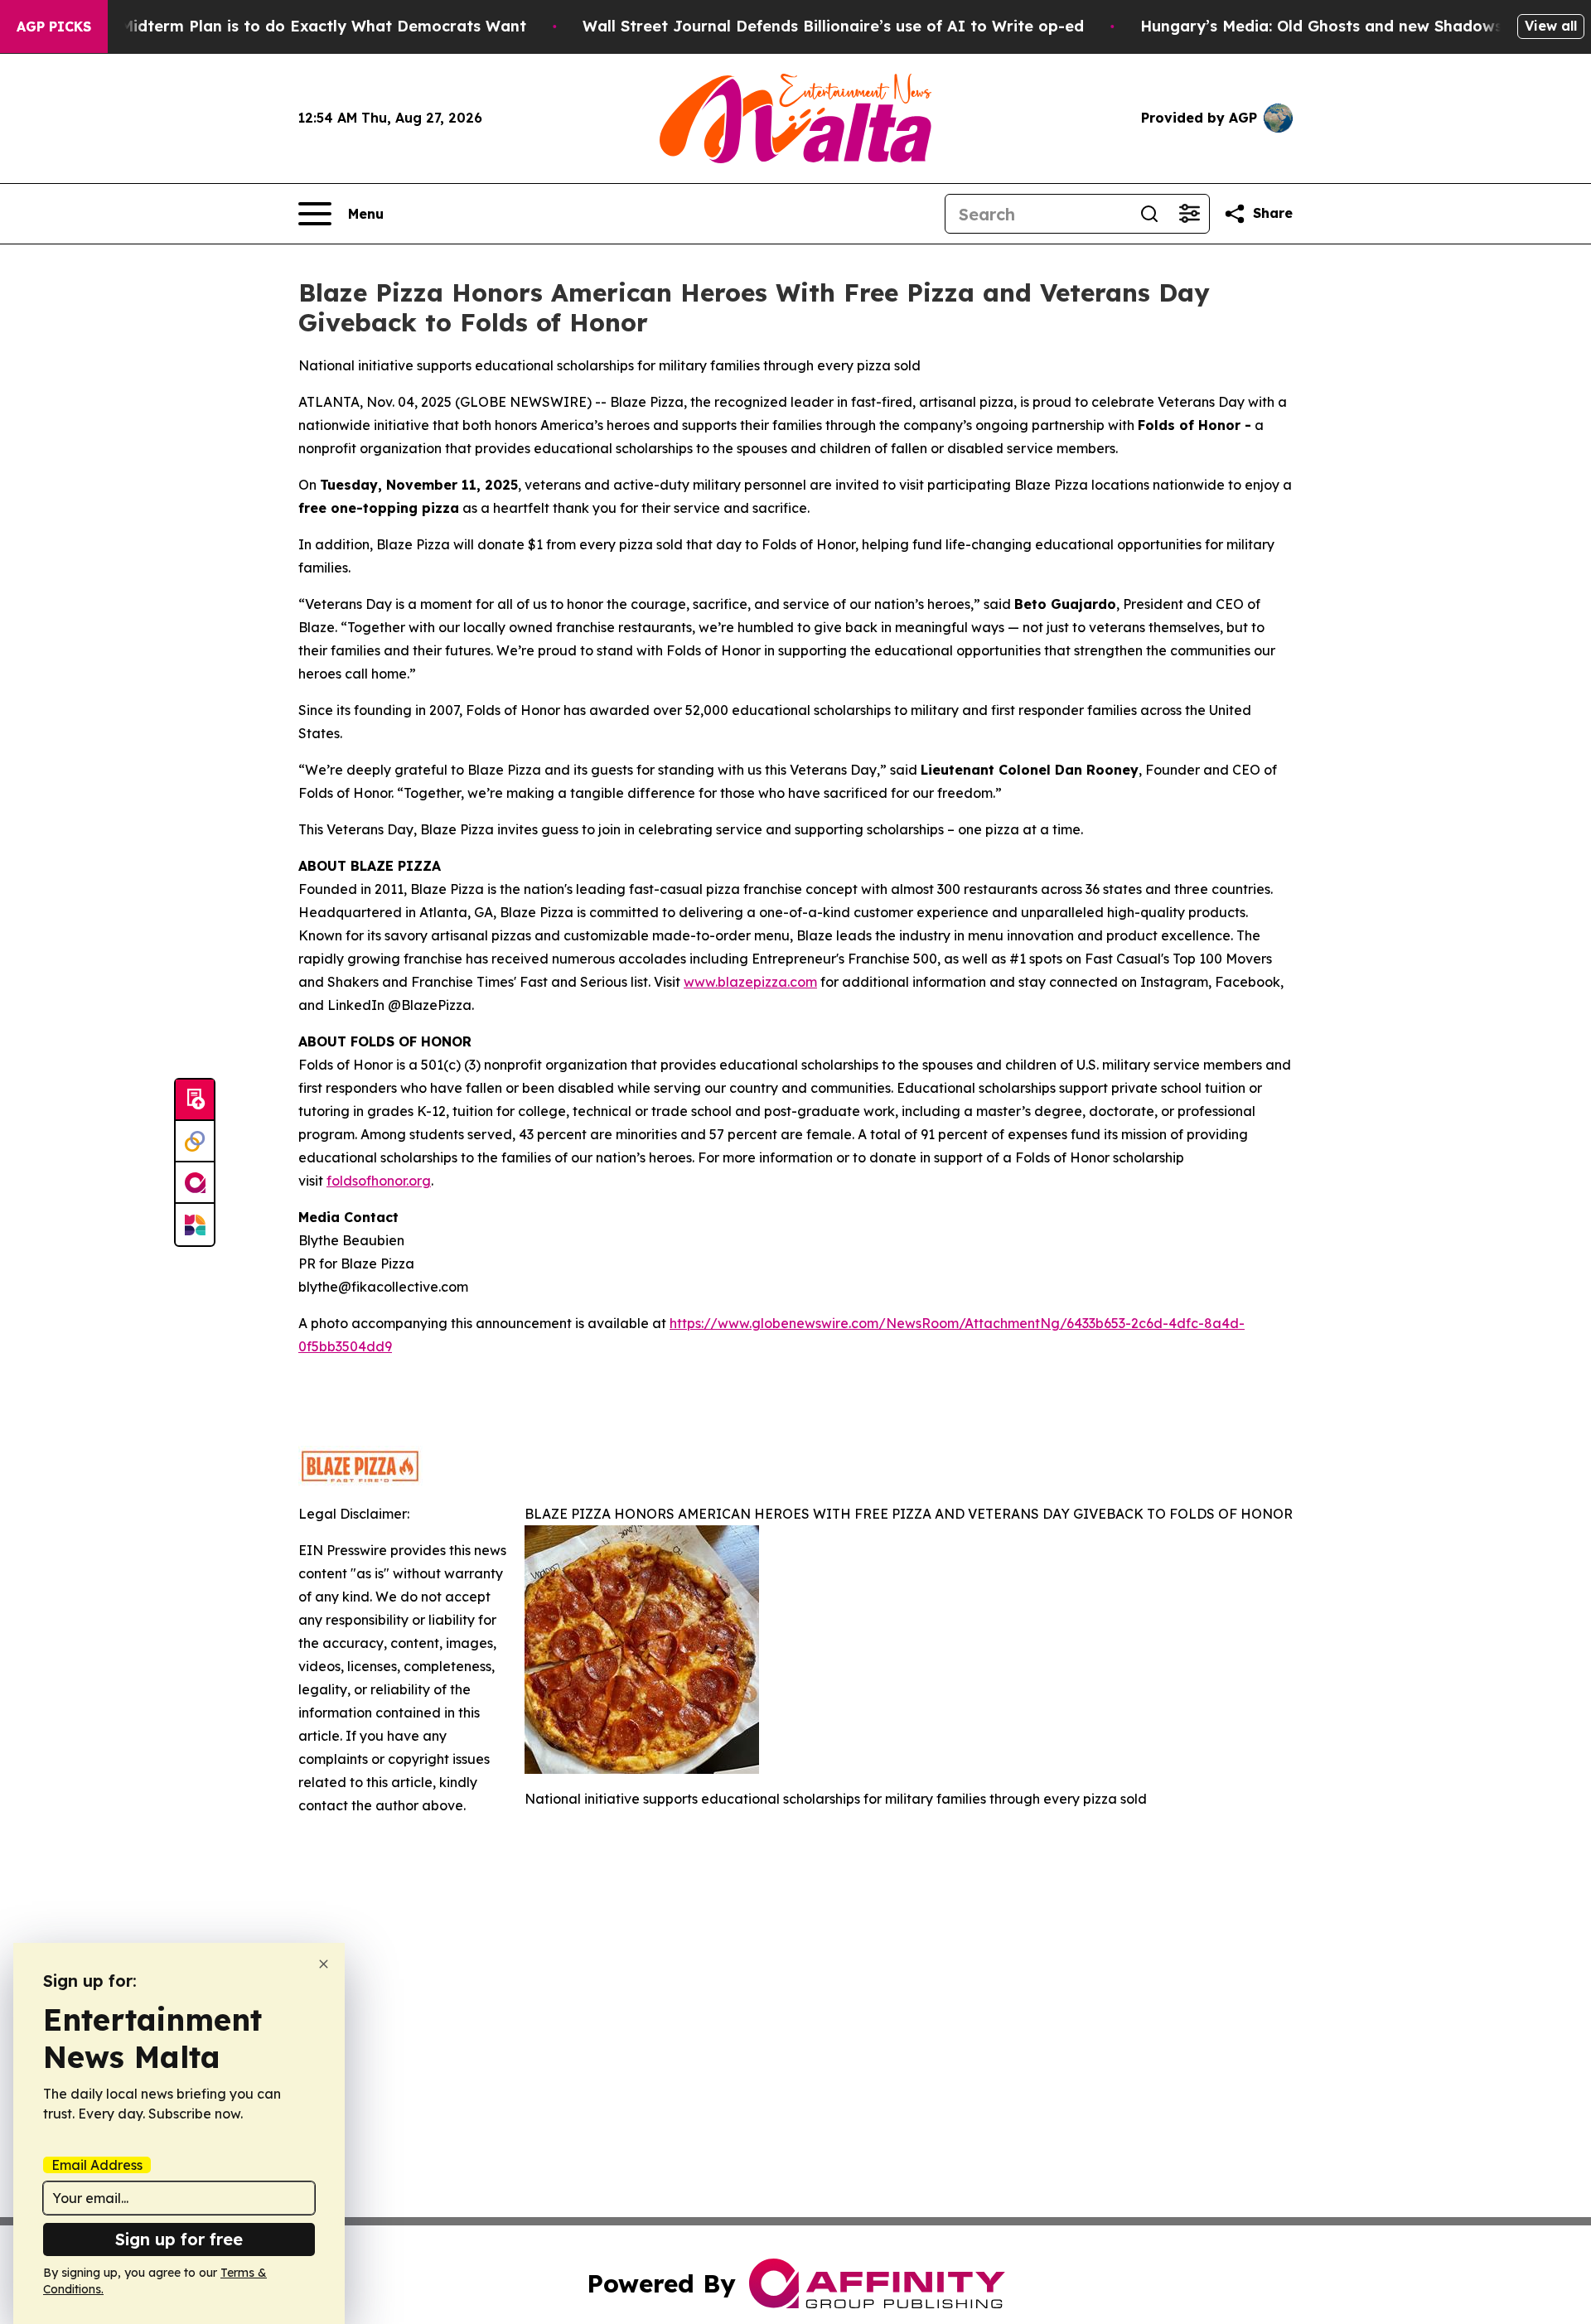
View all (1551, 26)
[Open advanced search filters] (1189, 214)
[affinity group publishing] (195, 1183)
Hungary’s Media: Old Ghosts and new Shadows (1321, 26)
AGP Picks (54, 27)
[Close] (324, 1964)
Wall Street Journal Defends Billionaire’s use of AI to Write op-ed (833, 26)
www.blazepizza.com (750, 982)
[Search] (1149, 214)
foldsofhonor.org (379, 1181)
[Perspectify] (195, 1142)
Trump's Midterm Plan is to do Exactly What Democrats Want (291, 26)
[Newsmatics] (195, 1225)
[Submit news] (195, 1100)
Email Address (97, 2165)
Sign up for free (179, 2239)
